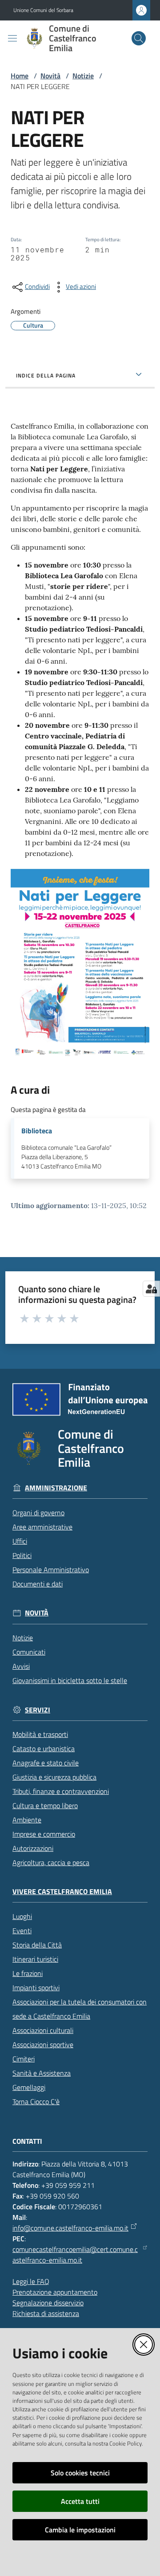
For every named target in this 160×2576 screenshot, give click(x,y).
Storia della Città (37, 1945)
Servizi (38, 1710)
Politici (22, 1555)
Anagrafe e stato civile (46, 1763)
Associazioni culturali (43, 2030)
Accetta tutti (80, 2501)
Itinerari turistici (35, 1959)
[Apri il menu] (12, 38)
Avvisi (21, 1666)
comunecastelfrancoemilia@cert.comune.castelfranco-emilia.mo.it (75, 2255)
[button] (139, 38)
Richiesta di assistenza (46, 2313)
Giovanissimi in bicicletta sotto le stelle (70, 1680)
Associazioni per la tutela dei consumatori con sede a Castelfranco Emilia (80, 2009)
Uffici (20, 1541)
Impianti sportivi (36, 1988)
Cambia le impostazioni (80, 2530)
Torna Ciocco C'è (36, 2101)
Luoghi (22, 1916)
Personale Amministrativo (51, 1570)
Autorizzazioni (33, 1848)
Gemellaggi (29, 2087)
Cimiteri (24, 2059)
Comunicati (29, 1652)
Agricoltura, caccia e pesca (51, 1862)
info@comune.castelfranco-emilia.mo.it (70, 2228)
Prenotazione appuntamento (55, 2292)
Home (20, 76)
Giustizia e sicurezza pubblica (54, 1777)
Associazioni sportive (43, 2045)
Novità (50, 76)
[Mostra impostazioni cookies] (151, 1289)
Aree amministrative (42, 1527)
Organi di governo (38, 1513)
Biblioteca (37, 1131)
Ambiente (27, 1820)
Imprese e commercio (44, 1834)
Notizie (83, 76)
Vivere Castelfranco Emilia (62, 1892)
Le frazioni (28, 1973)
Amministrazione (56, 1488)
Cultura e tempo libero (45, 1805)
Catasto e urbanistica (44, 1748)
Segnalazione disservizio (48, 2303)
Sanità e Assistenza (42, 2073)
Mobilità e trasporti (40, 1734)
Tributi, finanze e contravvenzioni (61, 1791)
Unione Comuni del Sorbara (43, 10)
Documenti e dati (38, 1584)
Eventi (22, 1931)
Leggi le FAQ (31, 2281)
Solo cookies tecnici (80, 2473)
